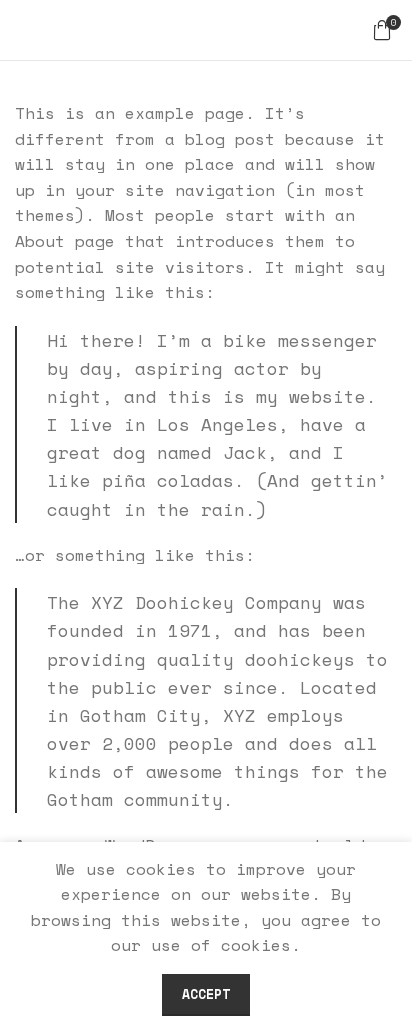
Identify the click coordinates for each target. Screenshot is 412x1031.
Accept (206, 994)
